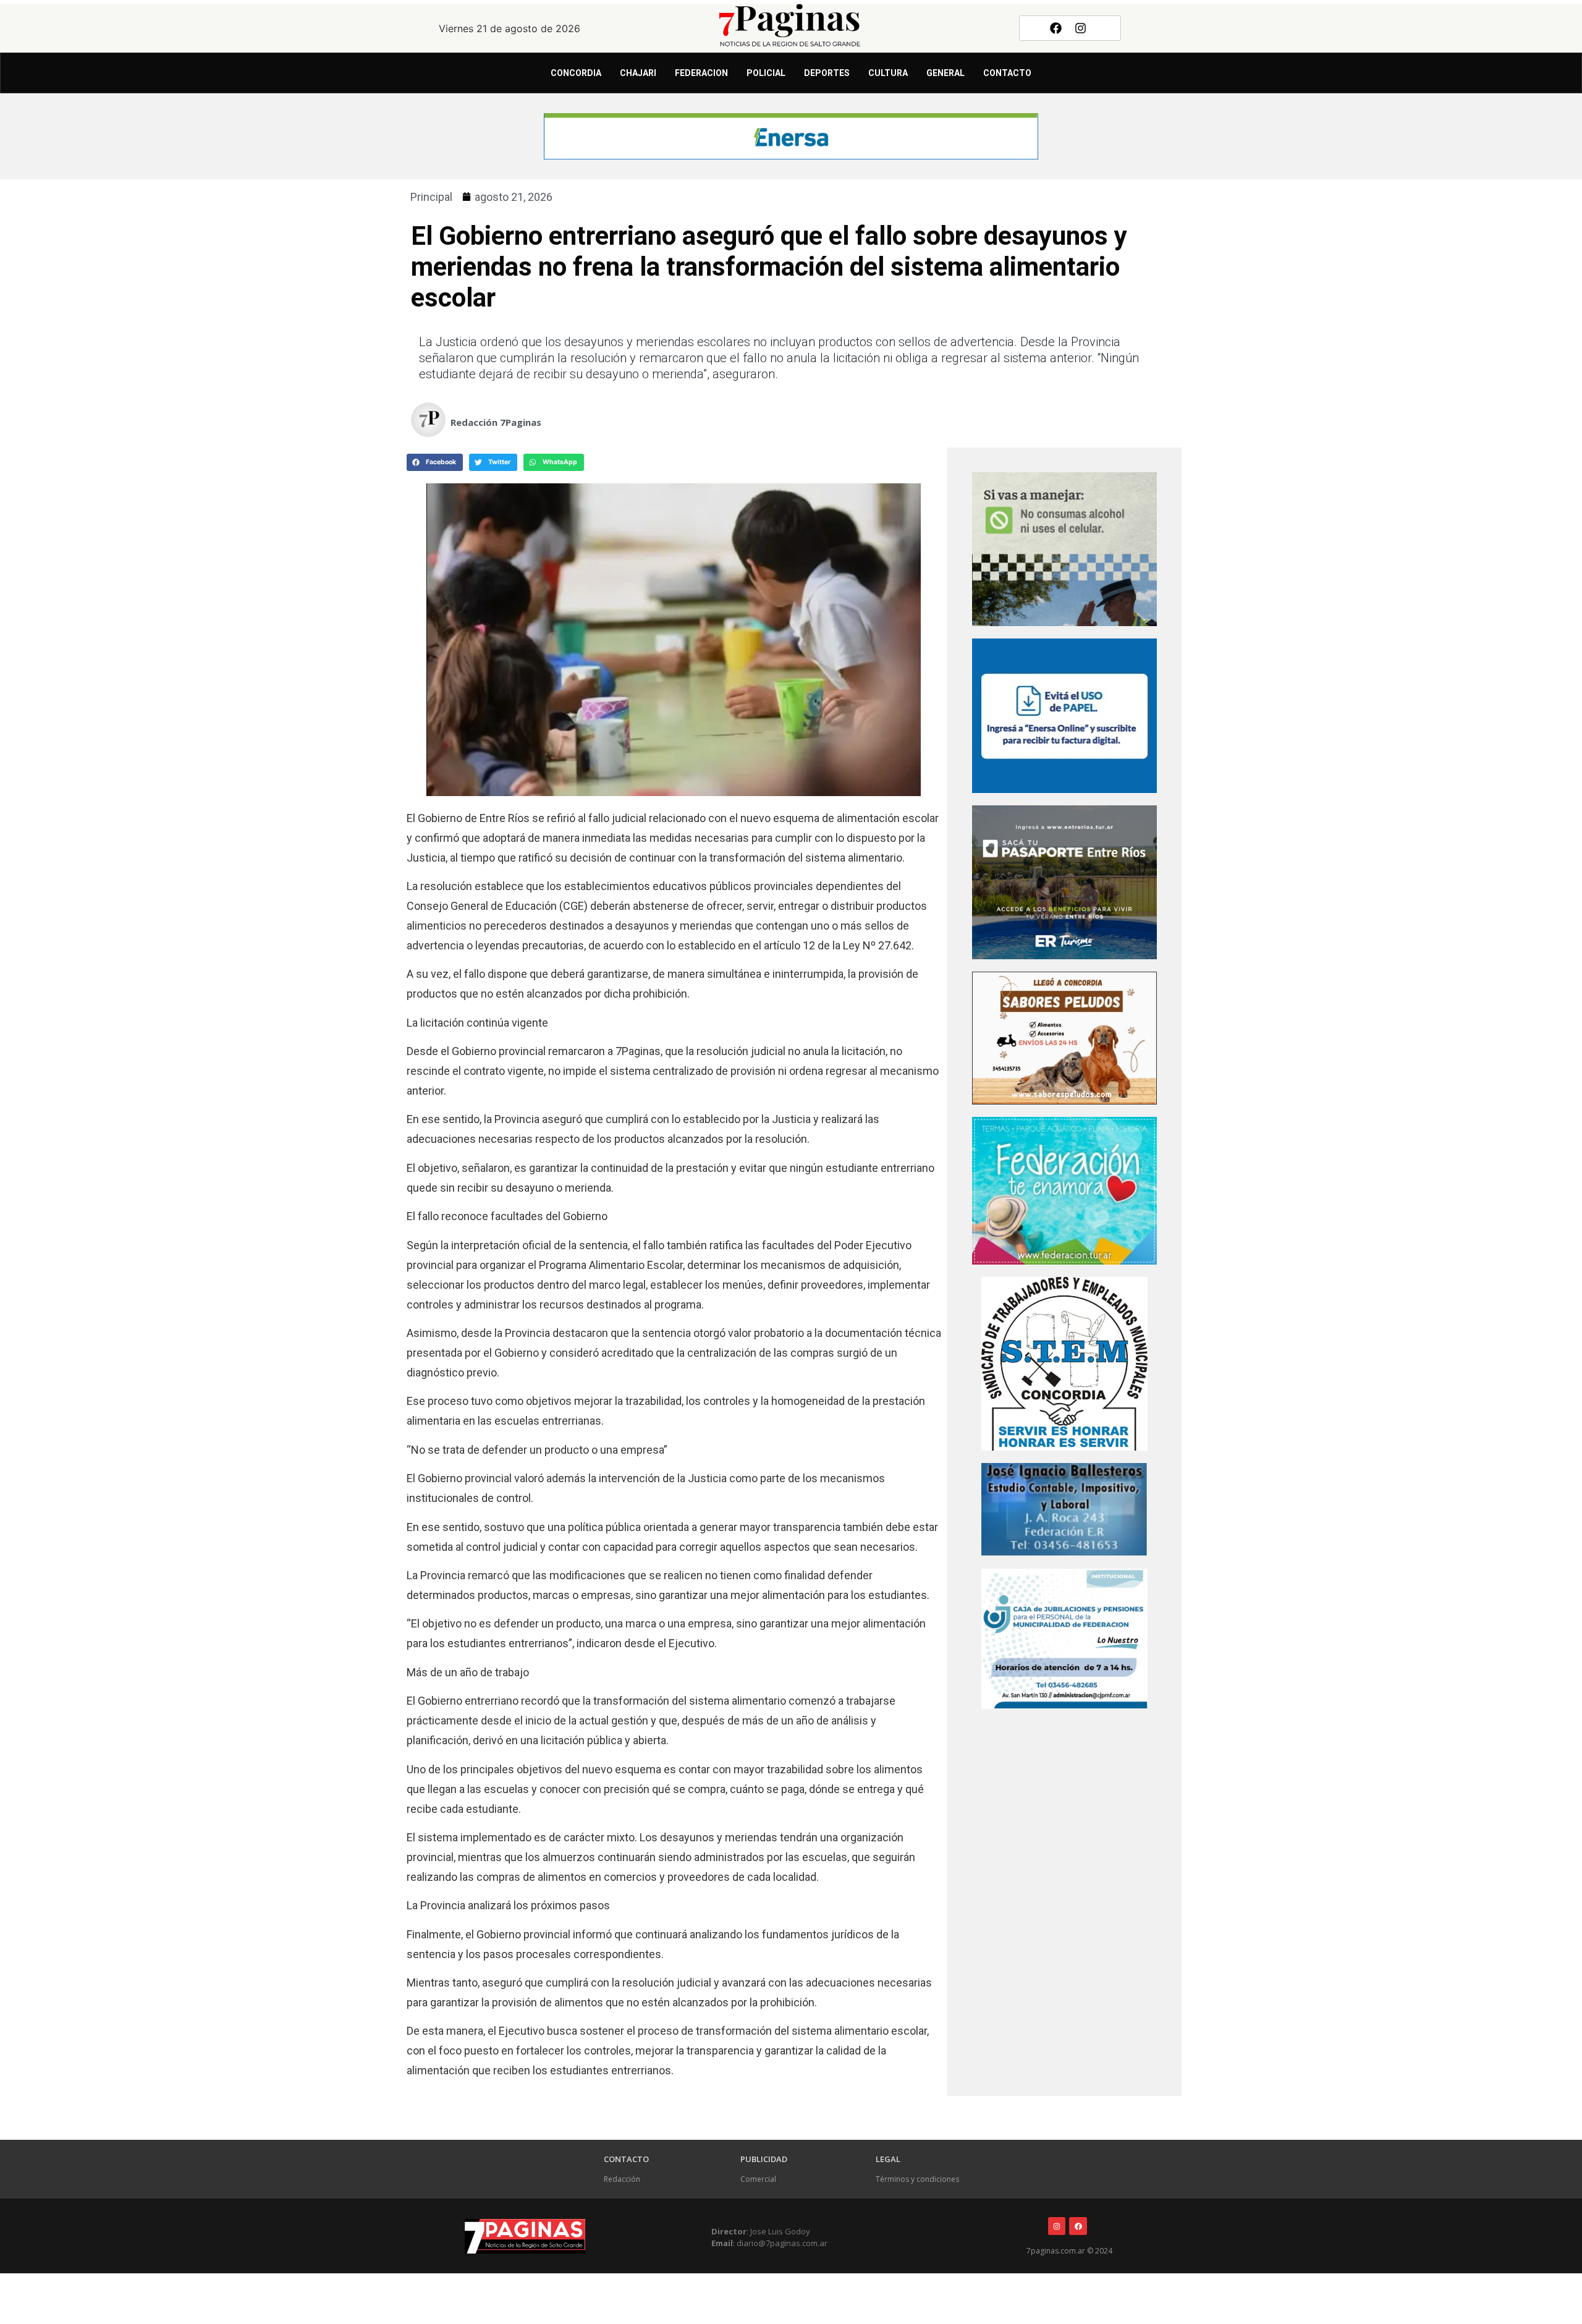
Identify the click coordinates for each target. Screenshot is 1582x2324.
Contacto (1007, 73)
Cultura (888, 73)
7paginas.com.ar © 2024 (1069, 2251)
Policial (766, 73)
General (945, 73)
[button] (435, 462)
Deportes (827, 73)
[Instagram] (1081, 28)
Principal (431, 197)
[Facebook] (1055, 28)
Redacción (622, 2179)
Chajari (638, 73)
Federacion (701, 73)
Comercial (758, 2179)
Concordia (576, 73)
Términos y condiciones (917, 2179)
